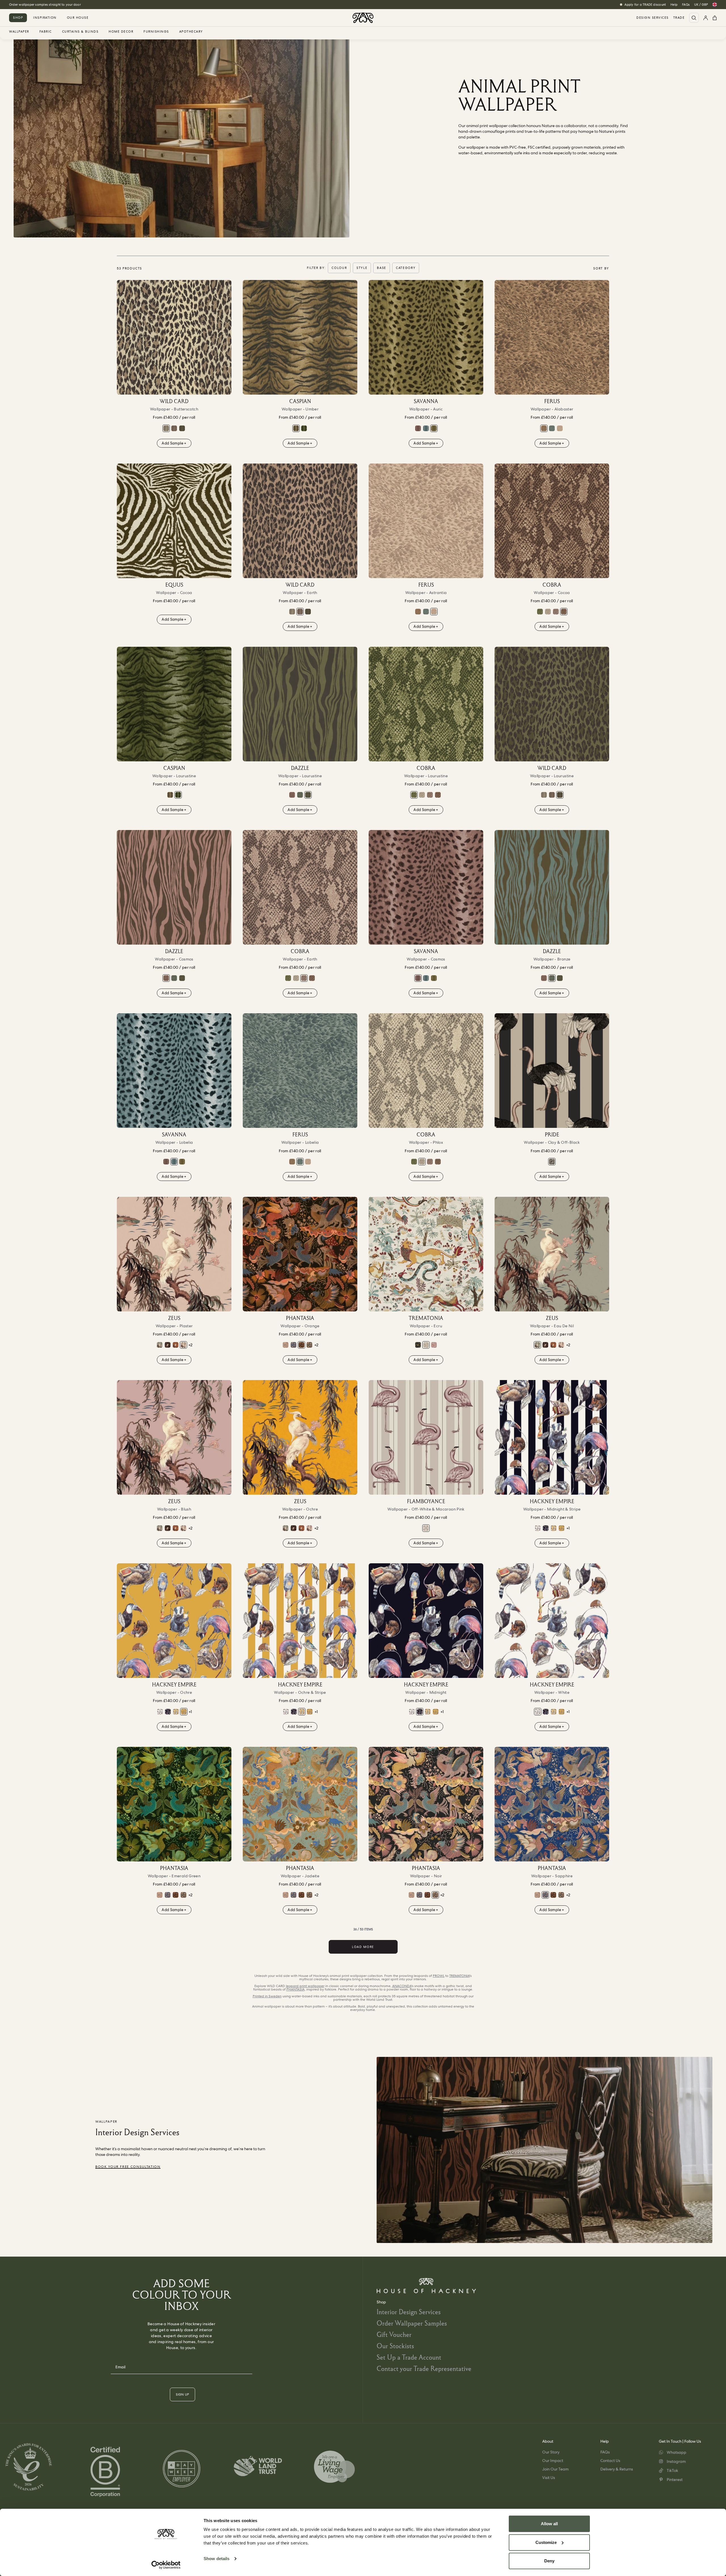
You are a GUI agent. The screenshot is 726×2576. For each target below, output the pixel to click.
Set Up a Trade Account (409, 2357)
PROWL (439, 1976)
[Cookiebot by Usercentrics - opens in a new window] (166, 2565)
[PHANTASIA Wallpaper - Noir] (309, 1345)
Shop (18, 18)
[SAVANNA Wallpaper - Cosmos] (418, 428)
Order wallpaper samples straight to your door (45, 5)
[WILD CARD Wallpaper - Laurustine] (182, 428)
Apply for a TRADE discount (645, 5)
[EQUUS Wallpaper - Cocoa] (174, 521)
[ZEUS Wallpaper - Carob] (168, 1345)
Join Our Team (555, 2469)
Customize (546, 2542)
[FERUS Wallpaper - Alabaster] (552, 337)
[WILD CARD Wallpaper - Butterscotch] (174, 337)
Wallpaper (19, 32)
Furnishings (156, 32)
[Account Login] (706, 18)
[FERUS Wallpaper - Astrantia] (560, 428)
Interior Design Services (409, 2312)
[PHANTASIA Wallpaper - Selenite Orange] (300, 1254)
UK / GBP (701, 5)
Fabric (46, 32)
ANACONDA (402, 1986)
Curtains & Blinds (80, 32)
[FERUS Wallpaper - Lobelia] (552, 428)
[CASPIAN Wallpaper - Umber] (300, 337)
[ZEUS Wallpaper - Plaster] (174, 1254)
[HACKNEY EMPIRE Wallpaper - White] (538, 1528)
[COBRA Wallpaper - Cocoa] (552, 521)
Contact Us (610, 2461)
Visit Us (549, 2478)
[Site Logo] (363, 18)
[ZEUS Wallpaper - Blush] (174, 1437)
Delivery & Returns (617, 2469)
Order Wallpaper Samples (412, 2323)
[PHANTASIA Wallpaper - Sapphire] (294, 1345)
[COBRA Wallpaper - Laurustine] (540, 612)
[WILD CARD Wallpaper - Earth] (174, 428)
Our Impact (553, 2461)
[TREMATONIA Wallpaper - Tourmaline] (434, 1345)
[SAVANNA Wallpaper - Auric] (426, 337)
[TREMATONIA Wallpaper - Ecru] (426, 1254)
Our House (78, 18)
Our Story (551, 2452)
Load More (363, 1947)
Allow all (549, 2524)
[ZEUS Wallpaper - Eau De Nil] (160, 1345)
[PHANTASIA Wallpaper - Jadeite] (300, 1804)
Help (674, 5)
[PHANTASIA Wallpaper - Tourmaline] (286, 1345)
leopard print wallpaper (305, 1986)
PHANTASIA (296, 1989)
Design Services (653, 18)
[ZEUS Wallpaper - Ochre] (300, 1437)
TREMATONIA (459, 1976)
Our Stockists (395, 2346)
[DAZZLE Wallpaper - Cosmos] (292, 795)
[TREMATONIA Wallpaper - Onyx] (418, 1345)
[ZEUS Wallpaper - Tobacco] (176, 1345)
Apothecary (191, 32)
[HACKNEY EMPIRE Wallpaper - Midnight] (546, 1528)
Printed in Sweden (267, 1996)
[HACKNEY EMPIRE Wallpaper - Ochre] (562, 1528)
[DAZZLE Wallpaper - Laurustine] (300, 704)
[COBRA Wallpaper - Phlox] (548, 612)
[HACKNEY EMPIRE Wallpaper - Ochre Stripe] (554, 1528)
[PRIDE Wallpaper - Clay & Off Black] (552, 1071)
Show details (217, 2559)
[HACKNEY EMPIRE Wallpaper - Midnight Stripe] (552, 1437)
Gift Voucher (394, 2334)
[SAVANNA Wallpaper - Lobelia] (426, 428)
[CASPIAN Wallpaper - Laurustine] (304, 428)
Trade (679, 18)
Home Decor (121, 32)
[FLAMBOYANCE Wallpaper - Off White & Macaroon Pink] (426, 1437)
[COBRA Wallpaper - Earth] (556, 612)
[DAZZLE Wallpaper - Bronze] (300, 795)
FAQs (686, 5)
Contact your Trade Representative (424, 2368)
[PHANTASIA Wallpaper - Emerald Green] (174, 1804)
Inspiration (45, 18)
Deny (549, 2561)
